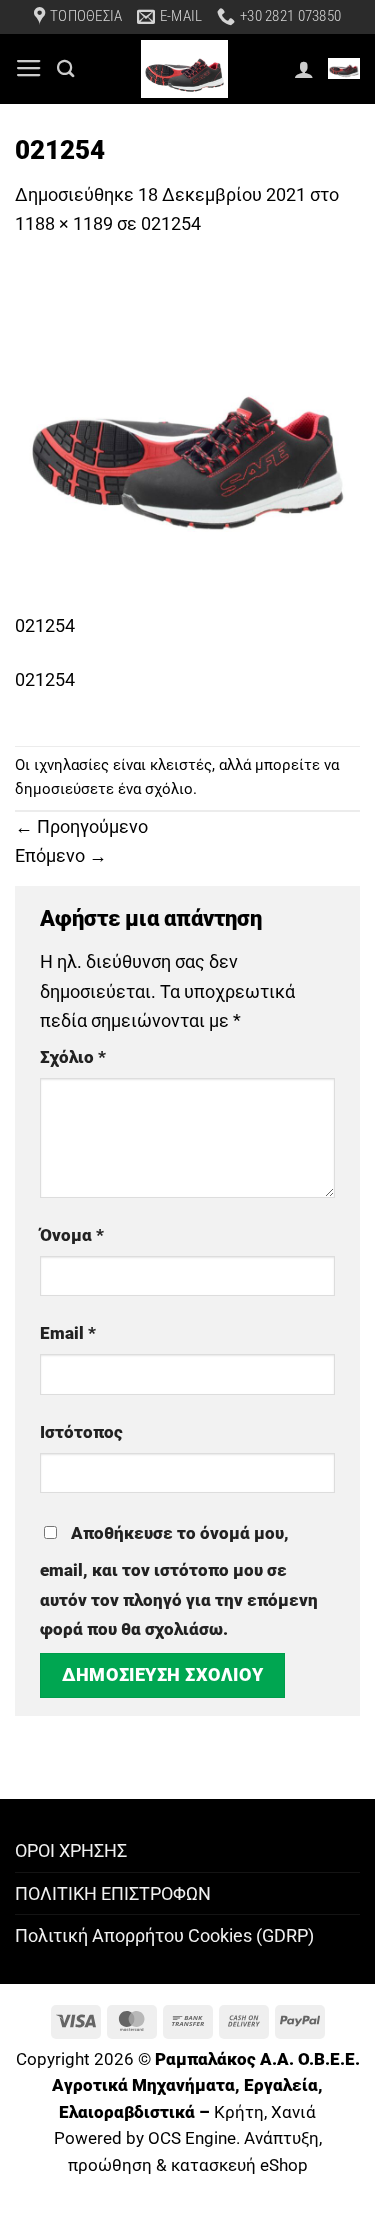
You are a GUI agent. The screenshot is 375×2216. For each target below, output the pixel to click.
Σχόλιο (73, 1057)
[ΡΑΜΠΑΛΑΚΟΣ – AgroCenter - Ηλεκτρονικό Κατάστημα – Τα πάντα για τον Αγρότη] (184, 69)
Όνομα (72, 1235)
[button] (29, 69)
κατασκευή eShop (239, 2165)
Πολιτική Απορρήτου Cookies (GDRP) (164, 1935)
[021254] (187, 437)
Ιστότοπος (81, 1432)
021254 (171, 223)
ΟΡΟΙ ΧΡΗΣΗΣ (71, 1850)
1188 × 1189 (64, 223)
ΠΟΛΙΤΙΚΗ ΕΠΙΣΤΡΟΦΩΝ (113, 1893)
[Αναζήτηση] (66, 68)
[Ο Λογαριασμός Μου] (304, 69)
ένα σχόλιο (155, 789)
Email (68, 1333)
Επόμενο (61, 855)
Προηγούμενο (81, 826)
